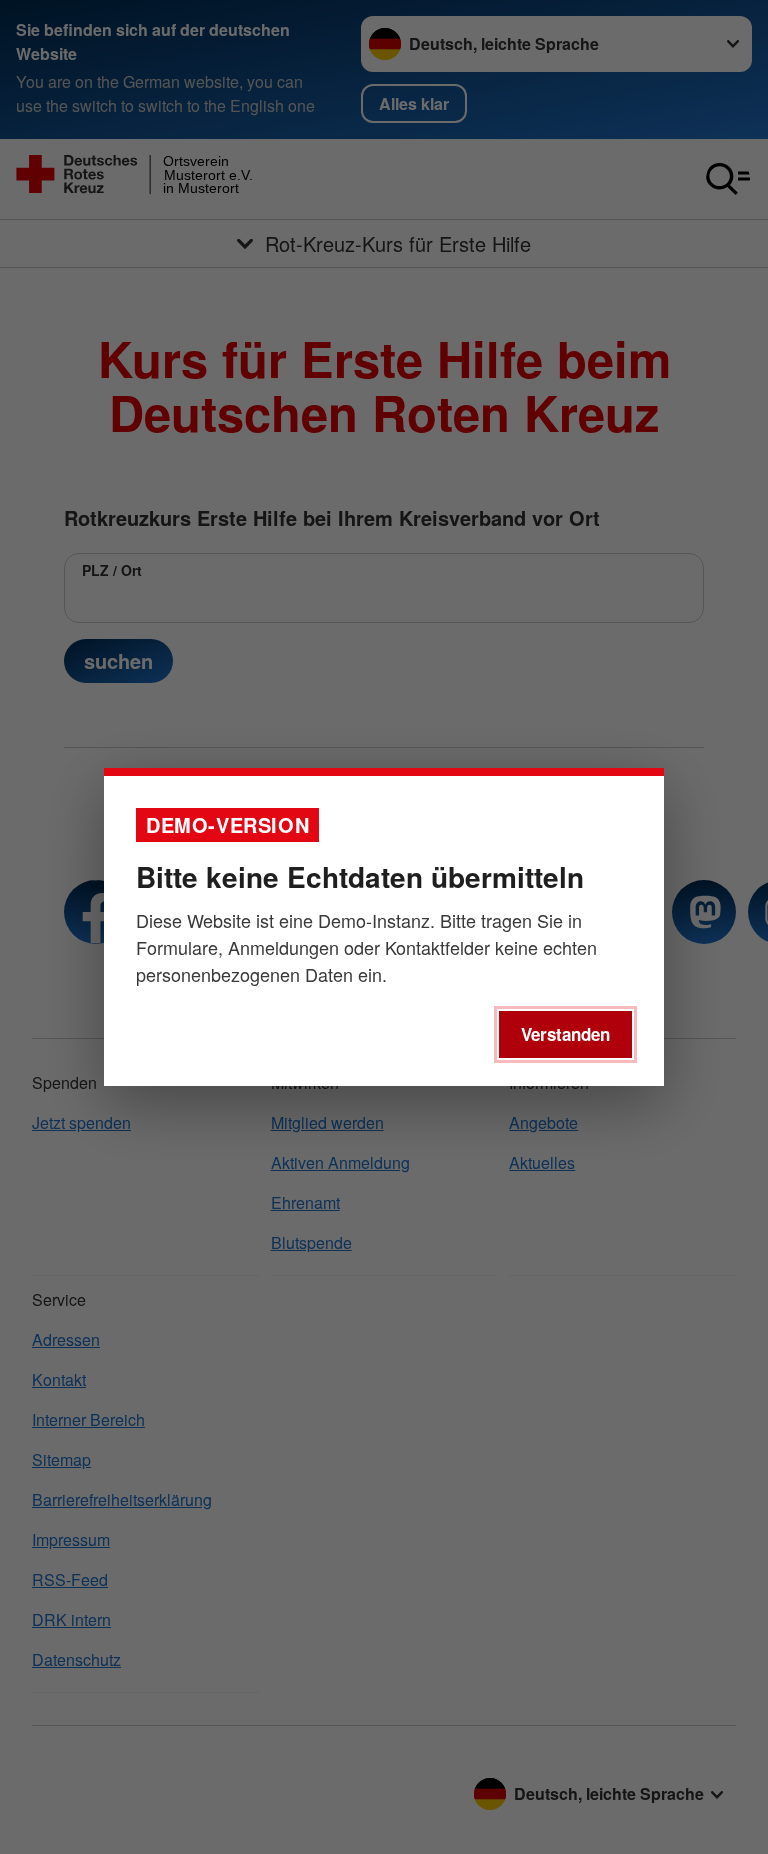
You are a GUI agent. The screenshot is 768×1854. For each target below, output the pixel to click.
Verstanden (565, 1034)
